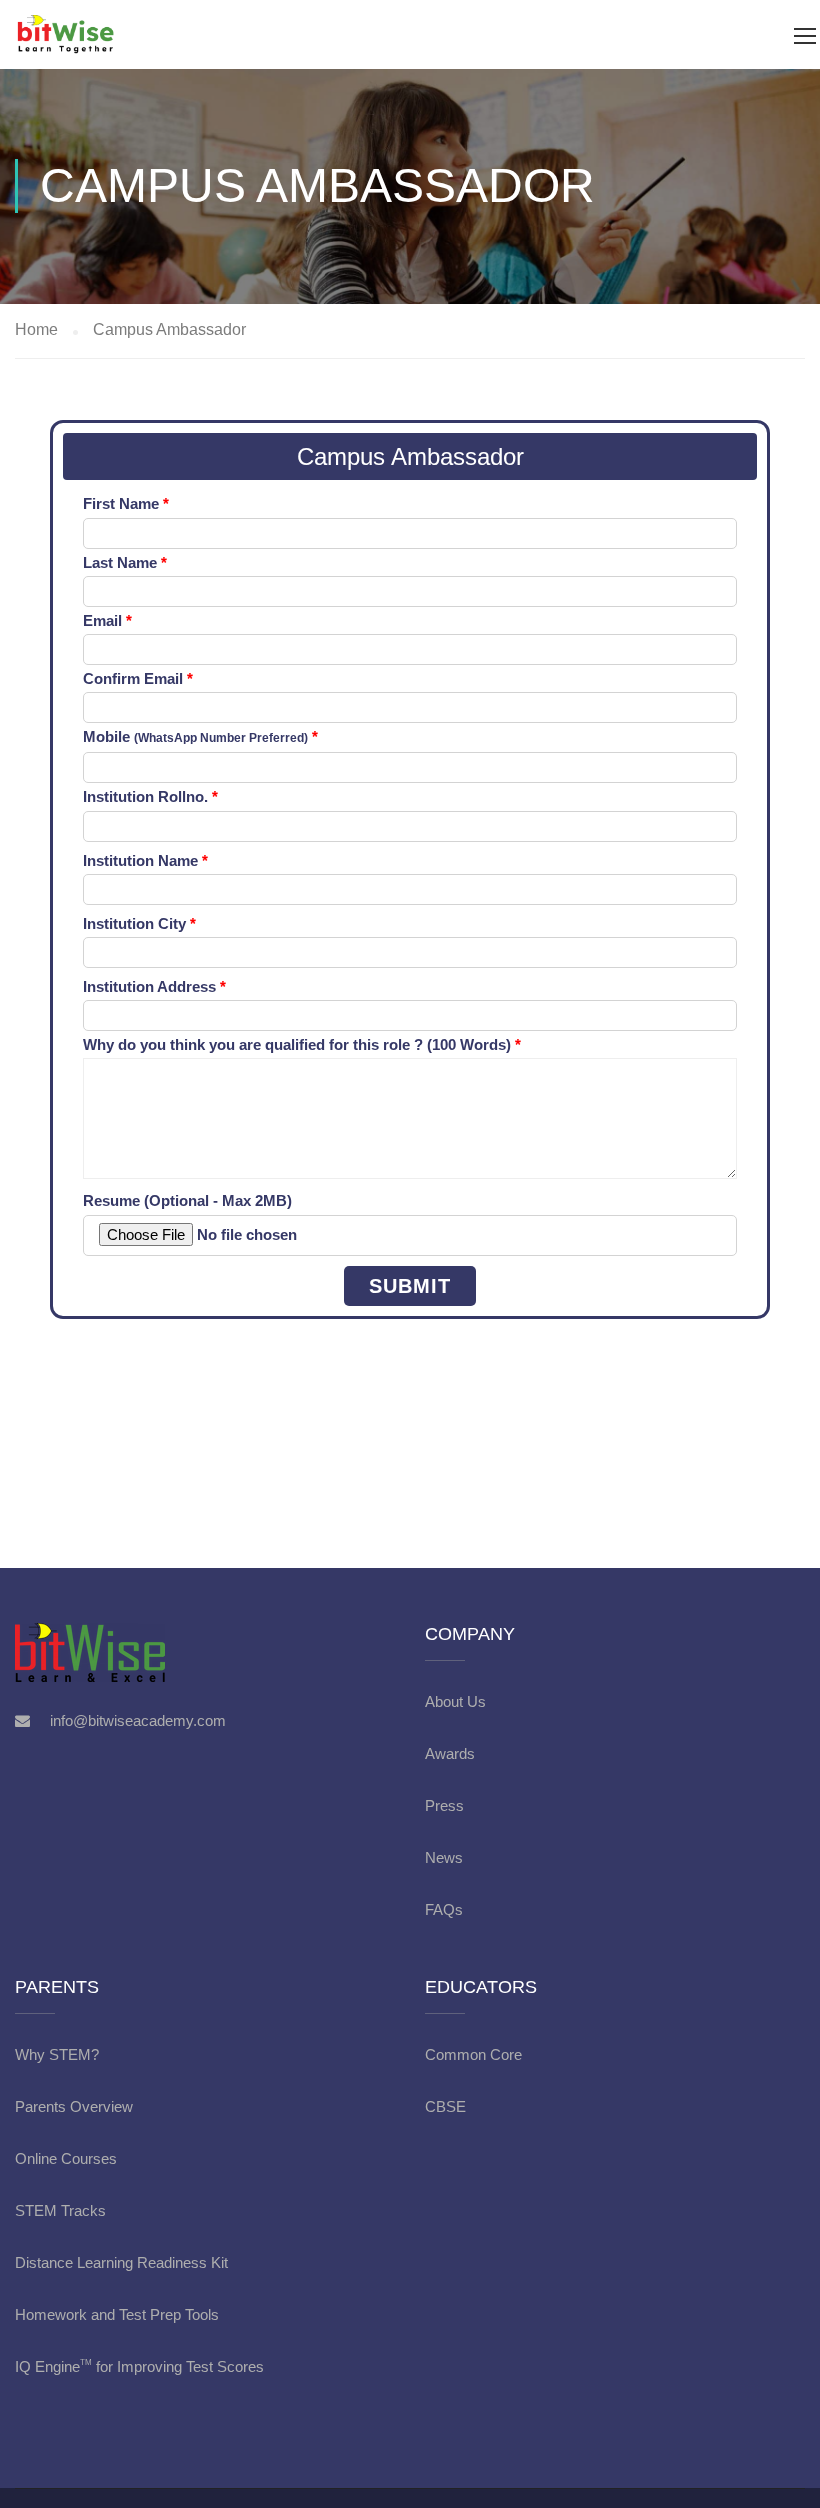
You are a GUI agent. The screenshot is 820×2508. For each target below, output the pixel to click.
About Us (455, 1701)
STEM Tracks (60, 2210)
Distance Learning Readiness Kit (121, 2262)
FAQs (444, 1909)
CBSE (445, 2106)
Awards (450, 1753)
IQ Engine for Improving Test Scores (139, 2366)
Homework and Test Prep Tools (117, 2314)
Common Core (473, 2054)
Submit (410, 1286)
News (444, 1857)
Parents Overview (74, 2106)
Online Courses (66, 2158)
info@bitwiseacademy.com (138, 1720)
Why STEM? (57, 2054)
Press (444, 1805)
